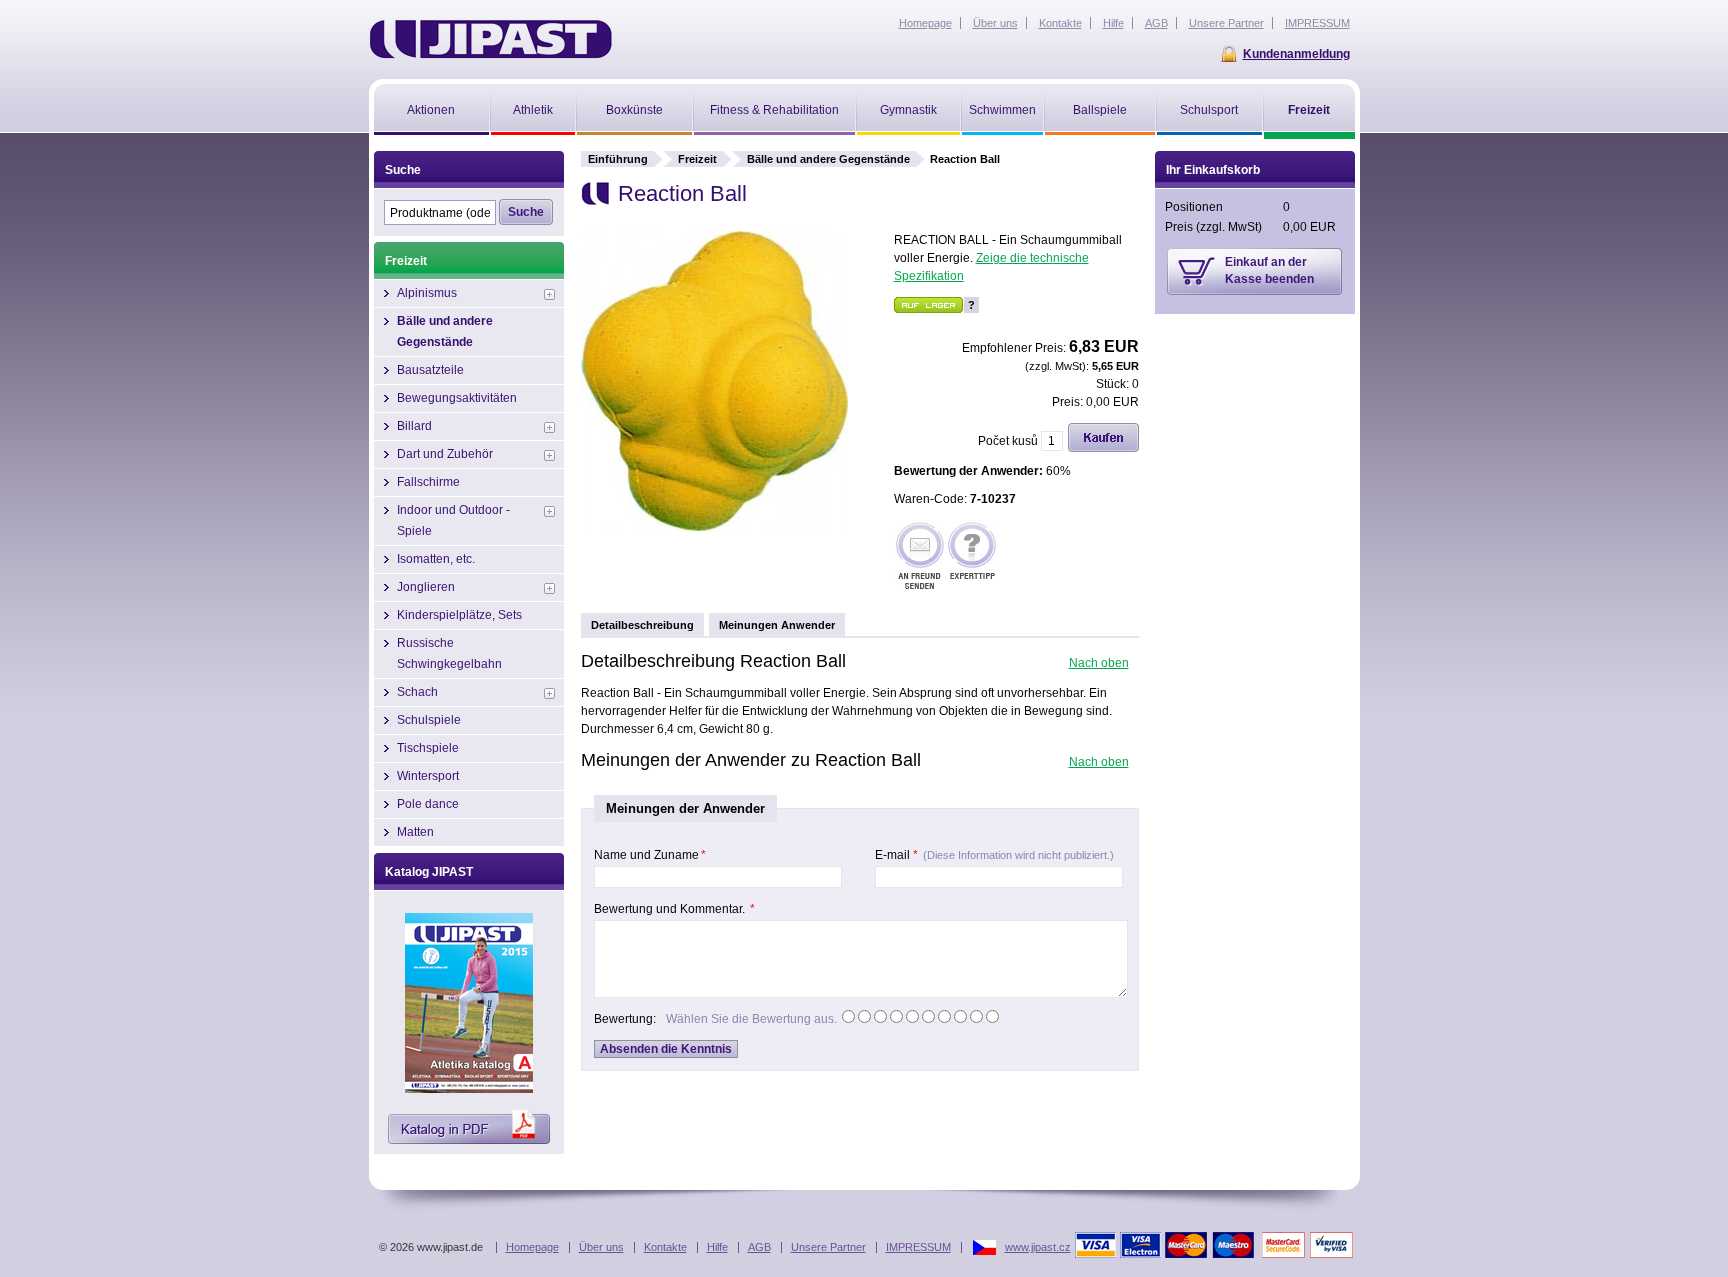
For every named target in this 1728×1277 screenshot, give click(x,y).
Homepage (532, 1247)
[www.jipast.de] (490, 39)
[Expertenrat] (972, 557)
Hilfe (717, 1247)
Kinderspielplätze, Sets (459, 615)
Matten (415, 832)
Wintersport (428, 776)
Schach (417, 692)
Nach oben (1099, 663)
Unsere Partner (828, 1247)
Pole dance (428, 804)
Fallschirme (428, 482)
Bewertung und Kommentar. (674, 909)
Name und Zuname (650, 855)
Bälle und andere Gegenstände (828, 159)
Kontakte (665, 1247)
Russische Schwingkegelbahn (449, 653)
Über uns (601, 1247)
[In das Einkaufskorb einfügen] (1103, 448)
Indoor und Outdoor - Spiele (453, 520)
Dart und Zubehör (445, 454)
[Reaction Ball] (714, 527)
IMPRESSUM (918, 1247)
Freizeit (697, 159)
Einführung (618, 159)
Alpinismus (427, 293)
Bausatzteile (430, 370)
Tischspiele (428, 748)
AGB (759, 1247)
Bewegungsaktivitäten (457, 398)
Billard (414, 426)
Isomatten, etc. (436, 559)
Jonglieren (426, 587)
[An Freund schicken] (920, 557)
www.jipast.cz (1038, 1247)
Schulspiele (429, 720)
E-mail (994, 855)
